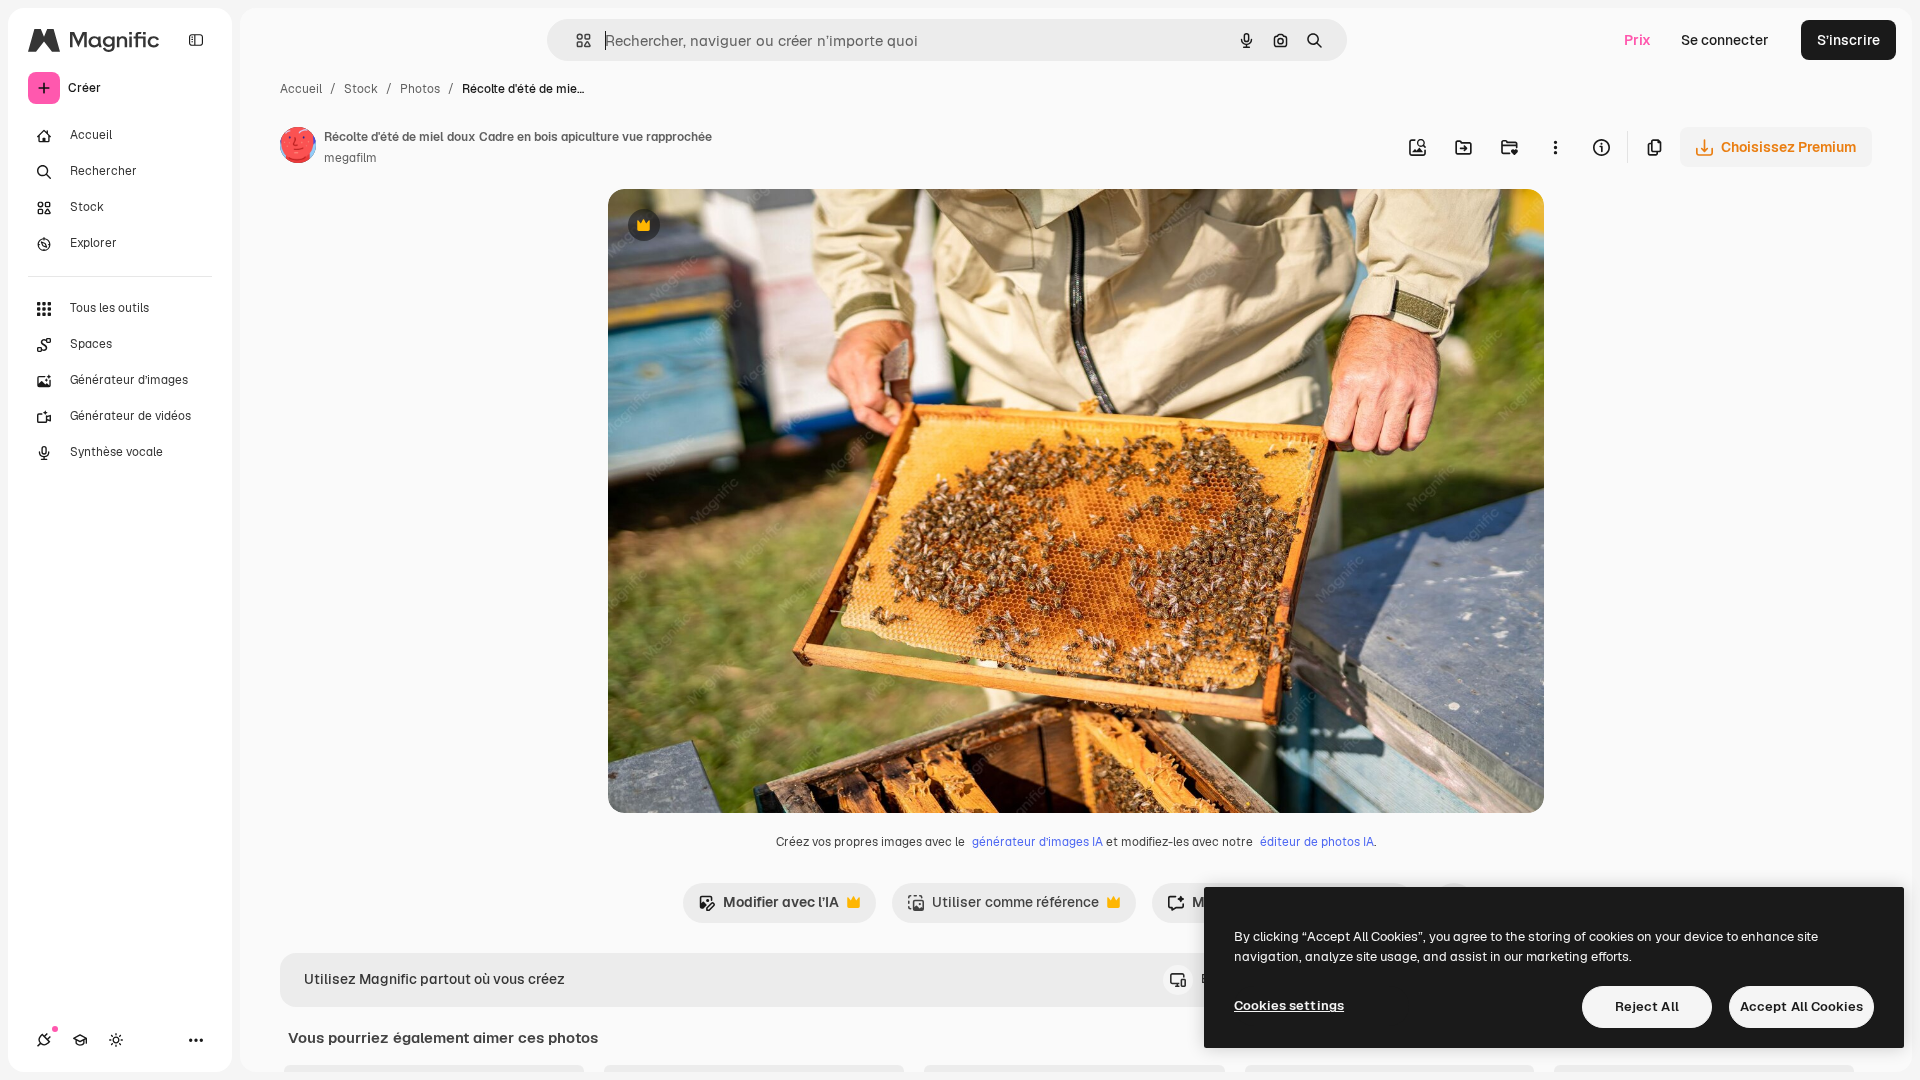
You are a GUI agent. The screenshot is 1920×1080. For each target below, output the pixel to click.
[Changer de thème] (116, 1040)
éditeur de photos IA (1317, 842)
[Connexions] (44, 1040)
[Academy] (80, 1040)
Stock (361, 89)
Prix (1637, 40)
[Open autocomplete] (575, 40)
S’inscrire (1848, 40)
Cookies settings (1289, 1005)
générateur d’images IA (1037, 842)
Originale (740, 227)
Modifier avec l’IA (768, 907)
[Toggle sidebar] (196, 40)
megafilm (350, 158)
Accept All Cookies (1801, 1006)
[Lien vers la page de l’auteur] (298, 148)
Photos (420, 89)
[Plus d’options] (1555, 147)
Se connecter (1725, 40)
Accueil (301, 89)
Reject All (1647, 1006)
